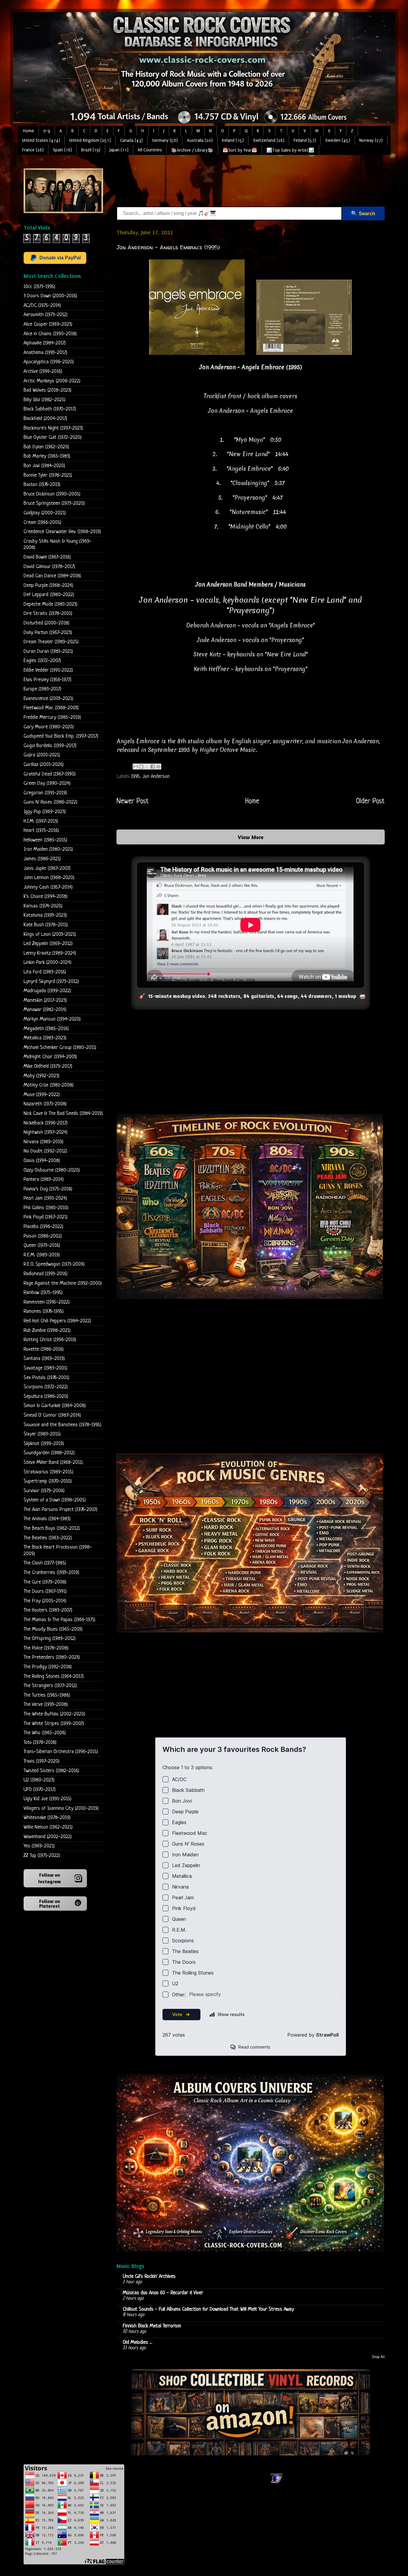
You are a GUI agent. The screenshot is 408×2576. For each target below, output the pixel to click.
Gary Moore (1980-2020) (49, 727)
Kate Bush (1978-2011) (46, 925)
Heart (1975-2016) (41, 831)
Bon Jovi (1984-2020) (44, 466)
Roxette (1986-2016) (44, 1349)
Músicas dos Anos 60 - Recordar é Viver (163, 2293)
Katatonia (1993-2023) (45, 915)
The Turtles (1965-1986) (47, 1695)
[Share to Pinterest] (158, 767)
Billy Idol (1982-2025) (45, 400)
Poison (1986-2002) (43, 1236)
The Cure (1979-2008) (45, 1582)
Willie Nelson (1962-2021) (48, 1827)
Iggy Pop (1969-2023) (45, 812)
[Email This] (136, 767)
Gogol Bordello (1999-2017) (50, 746)
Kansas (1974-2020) (43, 906)
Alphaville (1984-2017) (45, 343)
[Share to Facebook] (153, 767)
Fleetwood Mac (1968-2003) (51, 708)
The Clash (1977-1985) (45, 1563)
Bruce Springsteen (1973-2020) (54, 503)
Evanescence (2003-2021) (48, 699)
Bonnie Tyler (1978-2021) (48, 475)
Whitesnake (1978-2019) (47, 1818)
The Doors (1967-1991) (45, 1591)
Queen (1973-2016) (42, 1245)
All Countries (150, 150)
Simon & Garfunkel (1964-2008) (55, 1406)
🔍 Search (363, 214)
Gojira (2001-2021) (42, 755)
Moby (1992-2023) (42, 1076)
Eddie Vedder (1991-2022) (48, 670)
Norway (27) (371, 140)
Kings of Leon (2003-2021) (50, 934)
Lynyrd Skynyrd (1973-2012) (51, 982)
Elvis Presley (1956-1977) (47, 680)
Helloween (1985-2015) (45, 840)
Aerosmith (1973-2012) (46, 315)
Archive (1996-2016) (43, 371)
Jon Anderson (156, 777)
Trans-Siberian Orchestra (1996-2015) (61, 1752)
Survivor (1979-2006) (44, 1491)
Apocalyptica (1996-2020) (49, 362)
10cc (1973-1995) (39, 287)
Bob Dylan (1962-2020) (46, 447)
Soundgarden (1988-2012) (49, 1453)
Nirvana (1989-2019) (43, 1142)
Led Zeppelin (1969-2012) (48, 944)
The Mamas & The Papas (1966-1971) (59, 1620)
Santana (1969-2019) (44, 1359)
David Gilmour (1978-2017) (49, 567)
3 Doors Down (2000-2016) (50, 296)
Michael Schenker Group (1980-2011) (60, 1048)
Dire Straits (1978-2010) (48, 614)
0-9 (47, 131)
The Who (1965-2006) (45, 1733)
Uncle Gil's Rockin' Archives (149, 2276)
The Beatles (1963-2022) (48, 1538)
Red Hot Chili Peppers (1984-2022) (57, 1321)
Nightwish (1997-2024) (46, 1132)
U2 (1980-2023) (39, 1780)
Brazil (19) (91, 150)
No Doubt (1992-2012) (45, 1151)
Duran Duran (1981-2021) (48, 651)
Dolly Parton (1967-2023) (48, 633)
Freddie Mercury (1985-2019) (52, 717)
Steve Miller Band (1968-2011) (53, 1462)
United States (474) (41, 140)
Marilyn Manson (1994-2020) (52, 1019)
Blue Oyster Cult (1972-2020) (53, 437)
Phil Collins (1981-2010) (46, 1208)
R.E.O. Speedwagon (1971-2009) (54, 1264)
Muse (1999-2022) (42, 1095)
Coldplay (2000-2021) (45, 513)
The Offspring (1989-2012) (50, 1639)
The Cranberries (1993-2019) (51, 1573)
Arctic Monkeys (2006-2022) (52, 381)
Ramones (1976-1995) (44, 1311)
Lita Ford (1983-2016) (45, 972)
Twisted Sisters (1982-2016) (51, 1771)
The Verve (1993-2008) (46, 1705)
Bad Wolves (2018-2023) (47, 390)
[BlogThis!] (141, 767)
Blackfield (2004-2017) (45, 419)
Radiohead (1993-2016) (46, 1274)
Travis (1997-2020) (42, 1761)
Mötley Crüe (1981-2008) (49, 1085)
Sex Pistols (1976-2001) (46, 1378)
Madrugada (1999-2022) (47, 991)
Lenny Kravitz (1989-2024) (50, 953)
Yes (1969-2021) (39, 1846)
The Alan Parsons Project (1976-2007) (60, 1510)
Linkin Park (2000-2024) (47, 962)
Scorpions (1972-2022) (46, 1387)
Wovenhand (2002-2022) (48, 1837)
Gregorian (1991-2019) (45, 793)
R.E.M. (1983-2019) (42, 1255)
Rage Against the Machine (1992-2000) (63, 1283)
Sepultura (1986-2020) (46, 1397)
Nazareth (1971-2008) (45, 1104)
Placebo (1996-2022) (43, 1227)
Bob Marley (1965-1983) (47, 456)
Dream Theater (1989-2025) (51, 642)
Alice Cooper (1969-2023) (48, 324)
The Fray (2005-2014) (45, 1601)
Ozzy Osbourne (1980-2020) (52, 1170)
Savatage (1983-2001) (45, 1368)
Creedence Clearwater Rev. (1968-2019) (62, 532)
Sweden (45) (338, 140)
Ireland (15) (233, 140)
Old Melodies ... (138, 2342)
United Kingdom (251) (90, 140)
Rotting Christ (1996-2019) (50, 1340)
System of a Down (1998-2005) (55, 1500)
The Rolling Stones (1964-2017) (54, 1676)
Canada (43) (131, 140)
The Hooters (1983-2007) (48, 1610)
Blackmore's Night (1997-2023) (53, 428)
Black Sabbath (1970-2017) (50, 409)
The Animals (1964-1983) (47, 1519)
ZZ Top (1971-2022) (42, 1856)
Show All (378, 2357)
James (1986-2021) (42, 859)
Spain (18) (62, 150)
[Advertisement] (225, 182)
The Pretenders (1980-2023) (52, 1657)
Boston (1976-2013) (42, 485)
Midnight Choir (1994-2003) (50, 1057)
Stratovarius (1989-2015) (48, 1472)
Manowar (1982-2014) (45, 1010)
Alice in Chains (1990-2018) (50, 334)
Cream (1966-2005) (42, 523)
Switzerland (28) (269, 140)
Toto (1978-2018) (40, 1742)
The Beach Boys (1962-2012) (52, 1528)
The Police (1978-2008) (46, 1648)
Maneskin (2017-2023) (45, 1000)
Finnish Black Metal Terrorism (152, 2326)
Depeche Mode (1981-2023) (50, 604)
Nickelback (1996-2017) (46, 1123)
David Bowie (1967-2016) (47, 557)
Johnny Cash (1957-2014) (48, 887)
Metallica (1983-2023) (45, 1038)
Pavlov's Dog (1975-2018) (48, 1189)
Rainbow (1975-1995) (43, 1293)
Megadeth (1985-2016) (46, 1029)
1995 (135, 777)
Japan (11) (119, 150)
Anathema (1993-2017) (45, 353)
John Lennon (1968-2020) (49, 878)
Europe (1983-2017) (42, 689)
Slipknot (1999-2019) (44, 1444)
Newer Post (133, 801)
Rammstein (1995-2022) (47, 1302)
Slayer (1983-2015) (42, 1434)
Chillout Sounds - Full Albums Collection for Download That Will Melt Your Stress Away (208, 2309)
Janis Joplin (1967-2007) (47, 868)
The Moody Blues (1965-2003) (53, 1629)
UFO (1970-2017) (40, 1790)
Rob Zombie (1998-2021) (47, 1331)
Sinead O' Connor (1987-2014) (52, 1415)
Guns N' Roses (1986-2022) (50, 802)
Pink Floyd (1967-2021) (46, 1217)
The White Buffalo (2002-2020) (54, 1714)
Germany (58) (165, 140)
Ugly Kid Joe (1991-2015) (47, 1799)
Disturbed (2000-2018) (46, 623)
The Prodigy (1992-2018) (48, 1667)
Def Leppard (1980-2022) (49, 595)
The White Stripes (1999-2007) (54, 1724)
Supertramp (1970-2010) (48, 1481)
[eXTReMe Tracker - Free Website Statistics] (276, 2483)
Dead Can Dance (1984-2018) (52, 576)
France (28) (33, 150)
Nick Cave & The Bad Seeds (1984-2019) (63, 1114)
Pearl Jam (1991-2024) (45, 1198)
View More (251, 837)
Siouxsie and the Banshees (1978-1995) (62, 1425)
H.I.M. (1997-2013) (41, 821)
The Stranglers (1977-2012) (50, 1686)
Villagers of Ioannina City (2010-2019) (61, 1808)
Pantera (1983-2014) (44, 1179)
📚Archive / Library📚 (192, 150)
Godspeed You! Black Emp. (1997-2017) (61, 736)
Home (29, 131)
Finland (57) (305, 140)
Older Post (370, 801)
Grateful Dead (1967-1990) (50, 774)
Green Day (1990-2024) (47, 783)
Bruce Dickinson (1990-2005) (52, 494)
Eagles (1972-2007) (42, 661)
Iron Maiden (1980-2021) (48, 849)
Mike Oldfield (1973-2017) (48, 1066)
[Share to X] (147, 767)
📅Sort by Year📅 (240, 150)
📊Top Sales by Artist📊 (290, 150)
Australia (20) (200, 140)
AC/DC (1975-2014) (42, 306)
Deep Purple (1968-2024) (48, 585)
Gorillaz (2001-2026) (44, 765)
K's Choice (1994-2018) (46, 897)
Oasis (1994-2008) (42, 1161)
